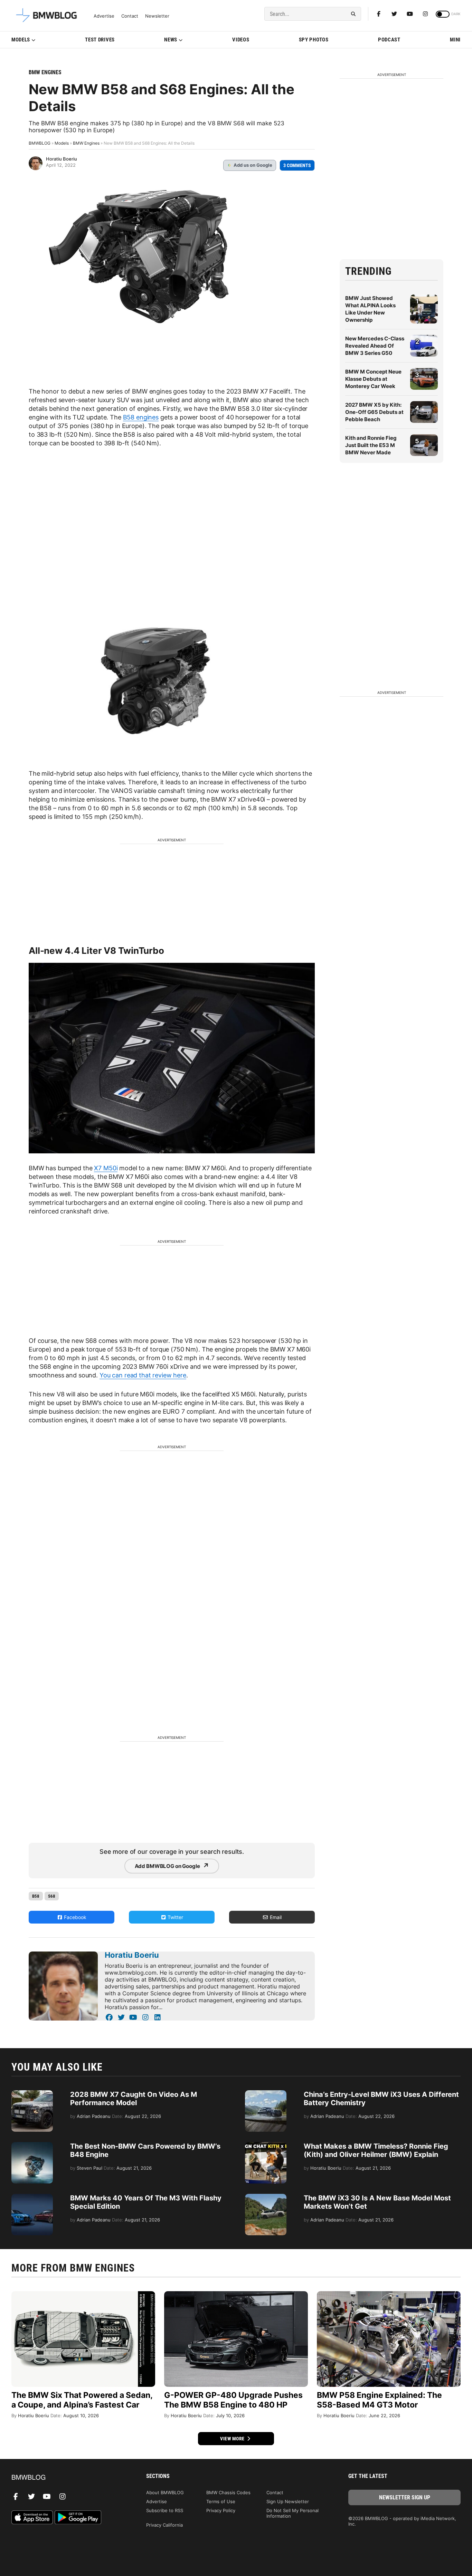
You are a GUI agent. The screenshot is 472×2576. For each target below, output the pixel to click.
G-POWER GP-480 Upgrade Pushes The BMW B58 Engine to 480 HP (233, 2400)
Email (275, 1917)
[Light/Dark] (443, 14)
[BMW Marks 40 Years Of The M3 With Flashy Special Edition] (32, 2197)
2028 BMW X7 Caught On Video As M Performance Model (134, 2099)
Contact (130, 16)
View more (233, 2439)
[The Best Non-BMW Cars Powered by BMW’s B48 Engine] (32, 2146)
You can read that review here (143, 1375)
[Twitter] (394, 14)
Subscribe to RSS (165, 2510)
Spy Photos (314, 40)
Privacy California (164, 2525)
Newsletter (157, 16)
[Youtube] (410, 14)
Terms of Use (221, 2501)
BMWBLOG (40, 143)
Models (21, 40)
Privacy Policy (221, 2510)
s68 (52, 1896)
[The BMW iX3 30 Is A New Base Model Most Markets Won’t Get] (266, 2197)
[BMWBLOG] (68, 2478)
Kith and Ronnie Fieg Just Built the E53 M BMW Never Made (371, 445)
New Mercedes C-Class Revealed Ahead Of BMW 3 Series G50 (375, 346)
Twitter (175, 1917)
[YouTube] (133, 2017)
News (171, 40)
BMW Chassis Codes (228, 2492)
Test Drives (100, 40)
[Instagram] (425, 14)
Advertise (104, 16)
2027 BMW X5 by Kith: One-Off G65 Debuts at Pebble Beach (374, 412)
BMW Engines (45, 72)
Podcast (389, 40)
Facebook (74, 1917)
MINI (455, 40)
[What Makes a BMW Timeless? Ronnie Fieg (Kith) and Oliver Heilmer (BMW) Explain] (266, 2146)
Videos (241, 40)
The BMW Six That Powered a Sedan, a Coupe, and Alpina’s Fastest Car (82, 2400)
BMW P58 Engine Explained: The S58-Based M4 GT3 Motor (379, 2400)
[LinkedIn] (157, 2017)
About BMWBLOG (165, 2492)
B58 (36, 1896)
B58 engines (141, 417)
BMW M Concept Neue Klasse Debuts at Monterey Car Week (373, 379)
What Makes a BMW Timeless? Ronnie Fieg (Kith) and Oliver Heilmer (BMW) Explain (376, 2150)
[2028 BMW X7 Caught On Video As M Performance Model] (32, 2094)
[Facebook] (379, 14)
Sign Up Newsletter (288, 2501)
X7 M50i (106, 1168)
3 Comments (297, 165)
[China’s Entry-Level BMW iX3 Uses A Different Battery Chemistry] (266, 2094)
